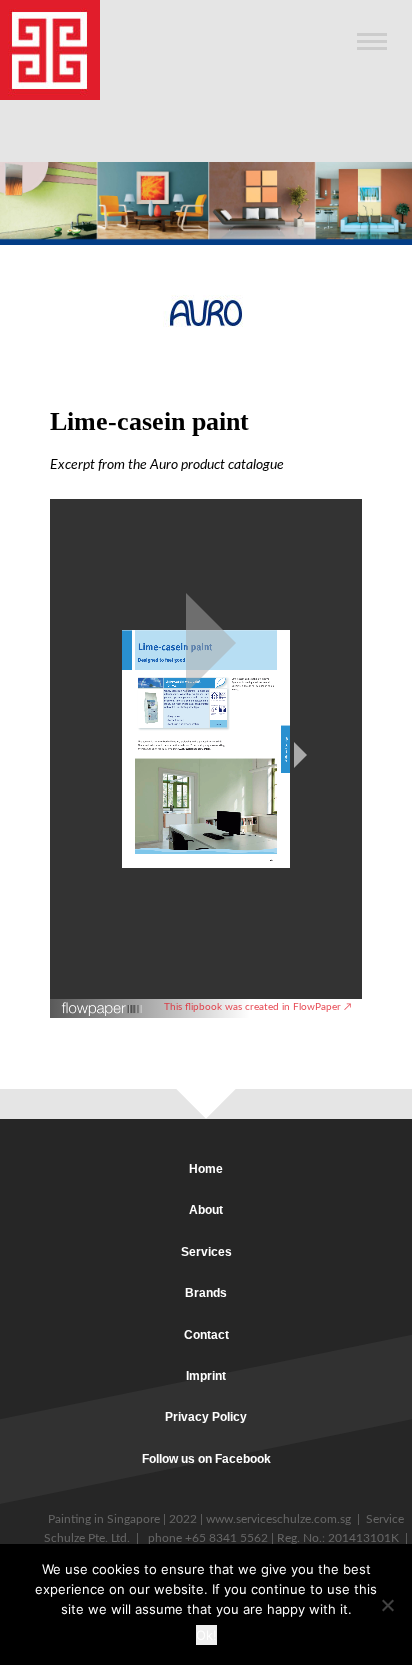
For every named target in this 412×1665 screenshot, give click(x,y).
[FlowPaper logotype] (102, 1003)
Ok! (206, 1635)
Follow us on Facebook (206, 1459)
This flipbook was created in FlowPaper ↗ (258, 1007)
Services (206, 1252)
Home (206, 1169)
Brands (206, 1293)
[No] (387, 1605)
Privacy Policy (206, 1417)
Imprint (206, 1376)
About (206, 1210)
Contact (206, 1335)
